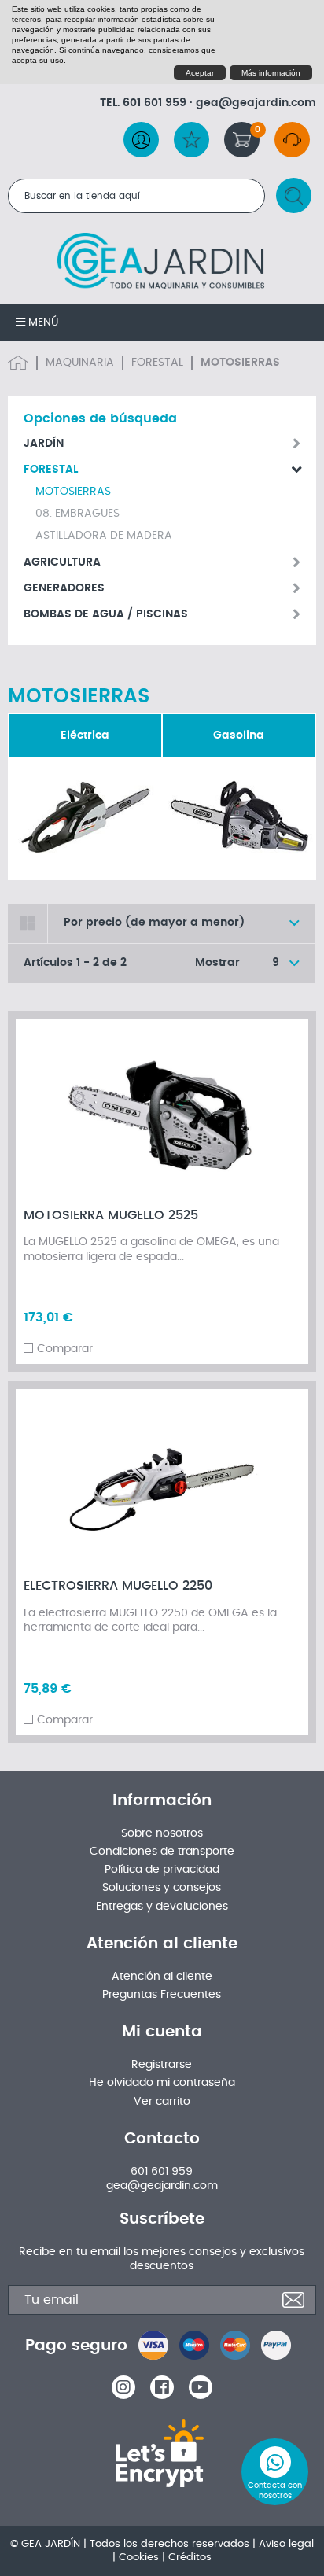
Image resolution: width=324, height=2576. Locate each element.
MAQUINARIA (80, 363)
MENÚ (42, 322)
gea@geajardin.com (256, 103)
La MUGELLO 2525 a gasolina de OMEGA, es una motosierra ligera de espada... (151, 1249)
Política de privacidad (162, 1870)
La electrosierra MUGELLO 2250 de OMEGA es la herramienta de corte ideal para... (150, 1620)
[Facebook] (162, 2387)
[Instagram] (123, 2387)
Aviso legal (286, 2544)
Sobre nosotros (162, 1833)
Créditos (190, 2558)
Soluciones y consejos (162, 1888)
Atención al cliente (162, 1977)
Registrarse (162, 2065)
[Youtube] (201, 2387)
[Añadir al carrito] (281, 1039)
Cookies (139, 2558)
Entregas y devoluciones (162, 1907)
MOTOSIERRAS (73, 492)
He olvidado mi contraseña (162, 2083)
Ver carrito (162, 2102)
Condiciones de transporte (162, 1852)
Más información (271, 73)
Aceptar (200, 73)
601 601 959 (155, 103)
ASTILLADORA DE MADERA (104, 536)
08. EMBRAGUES (77, 514)
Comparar (65, 1349)
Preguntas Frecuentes (162, 1995)
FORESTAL (157, 363)
